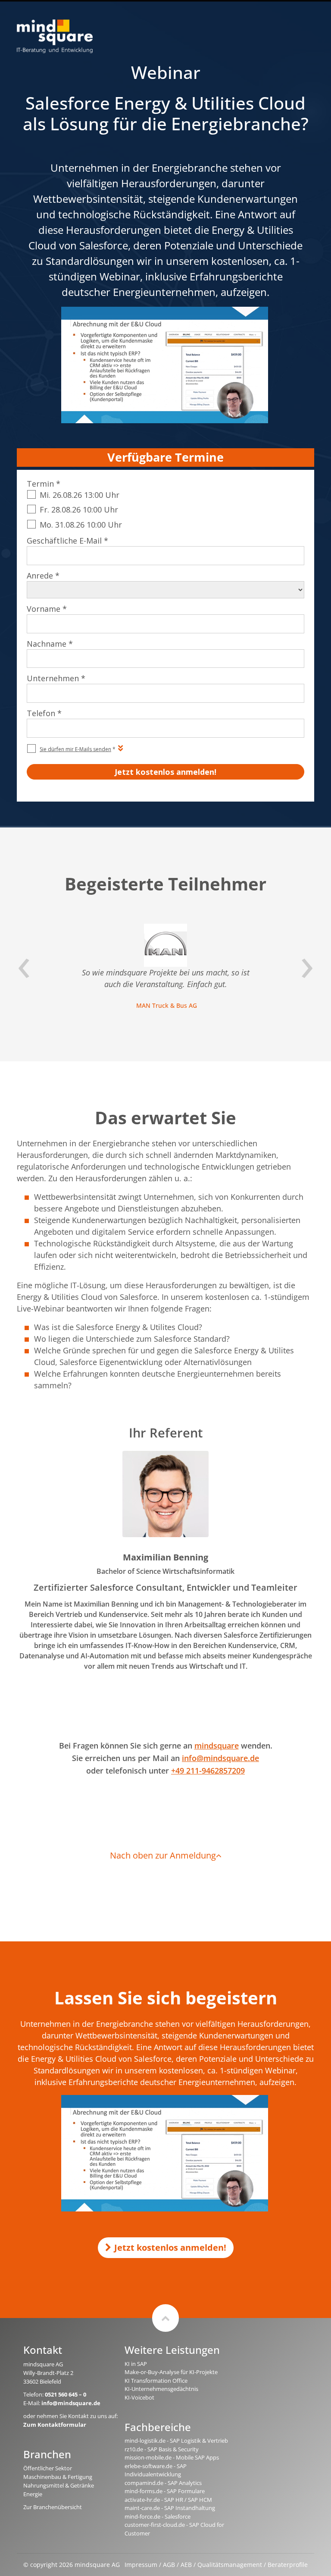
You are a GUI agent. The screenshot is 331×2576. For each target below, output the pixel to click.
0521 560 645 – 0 (66, 2394)
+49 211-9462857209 (208, 1771)
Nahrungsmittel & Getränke (59, 2485)
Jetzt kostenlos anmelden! (170, 2247)
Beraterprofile (288, 2565)
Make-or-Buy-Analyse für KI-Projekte (171, 2372)
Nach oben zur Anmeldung (163, 1855)
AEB (186, 2565)
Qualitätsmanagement (230, 2565)
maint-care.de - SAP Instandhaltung (170, 2508)
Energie (33, 2494)
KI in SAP (136, 2364)
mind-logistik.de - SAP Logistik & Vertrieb (176, 2441)
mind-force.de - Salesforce (158, 2516)
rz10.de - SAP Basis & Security (162, 2449)
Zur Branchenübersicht (53, 2507)
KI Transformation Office (156, 2381)
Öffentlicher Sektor (48, 2468)
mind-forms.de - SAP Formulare (165, 2491)
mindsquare (217, 1746)
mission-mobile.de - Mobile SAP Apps (172, 2457)
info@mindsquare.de (220, 1758)
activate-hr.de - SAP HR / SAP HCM (168, 2500)
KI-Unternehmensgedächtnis (161, 2389)
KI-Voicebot (139, 2397)
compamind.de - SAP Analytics (163, 2483)
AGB (169, 2565)
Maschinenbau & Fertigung (58, 2477)
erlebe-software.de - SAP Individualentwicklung (156, 2470)
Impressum (141, 2565)
